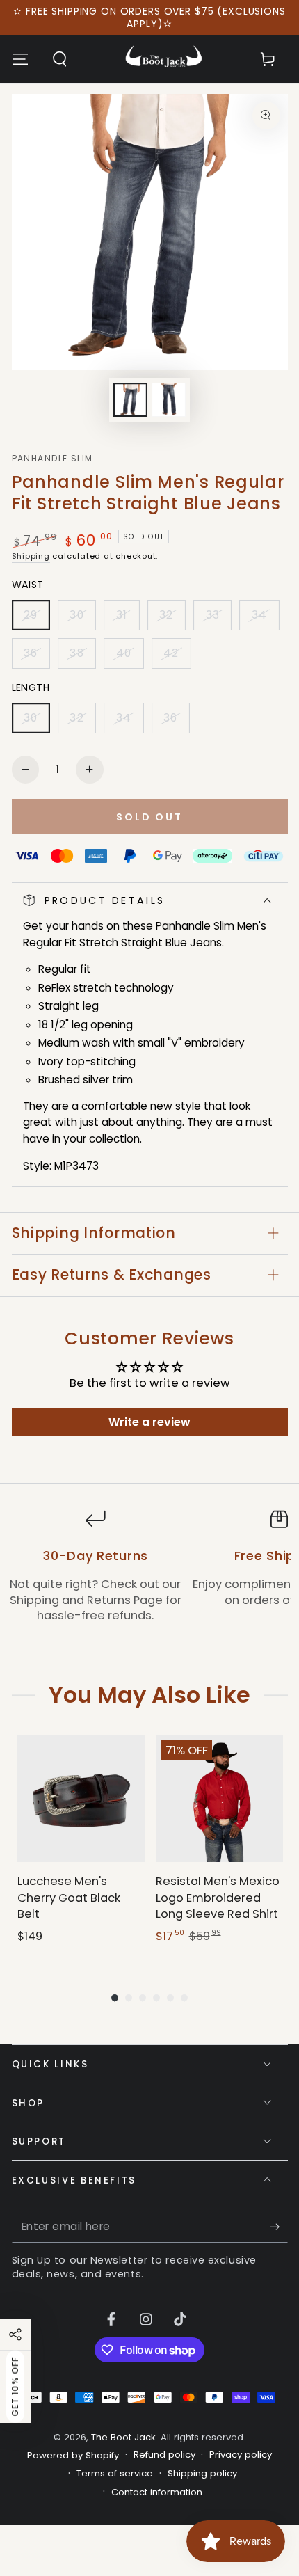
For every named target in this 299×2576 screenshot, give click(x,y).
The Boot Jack (123, 2437)
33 (218, 619)
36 (37, 657)
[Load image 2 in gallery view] (168, 400)
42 (177, 657)
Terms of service (115, 2474)
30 (82, 619)
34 (265, 619)
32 (172, 619)
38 (82, 657)
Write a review (149, 1422)
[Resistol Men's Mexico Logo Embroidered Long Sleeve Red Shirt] (219, 1798)
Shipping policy (202, 2474)
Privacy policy (241, 2455)
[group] (81, 1848)
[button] (59, 59)
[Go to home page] (164, 59)
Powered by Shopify (73, 2456)
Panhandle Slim (52, 459)
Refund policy (164, 2455)
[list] (149, 1574)
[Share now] (15, 2335)
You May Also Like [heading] (149, 1695)
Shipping (31, 556)
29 (37, 619)
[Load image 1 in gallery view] (130, 400)
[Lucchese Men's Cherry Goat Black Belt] (81, 1798)
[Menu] (20, 59)
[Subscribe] (278, 2227)
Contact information (157, 2492)
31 (127, 619)
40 (129, 657)
